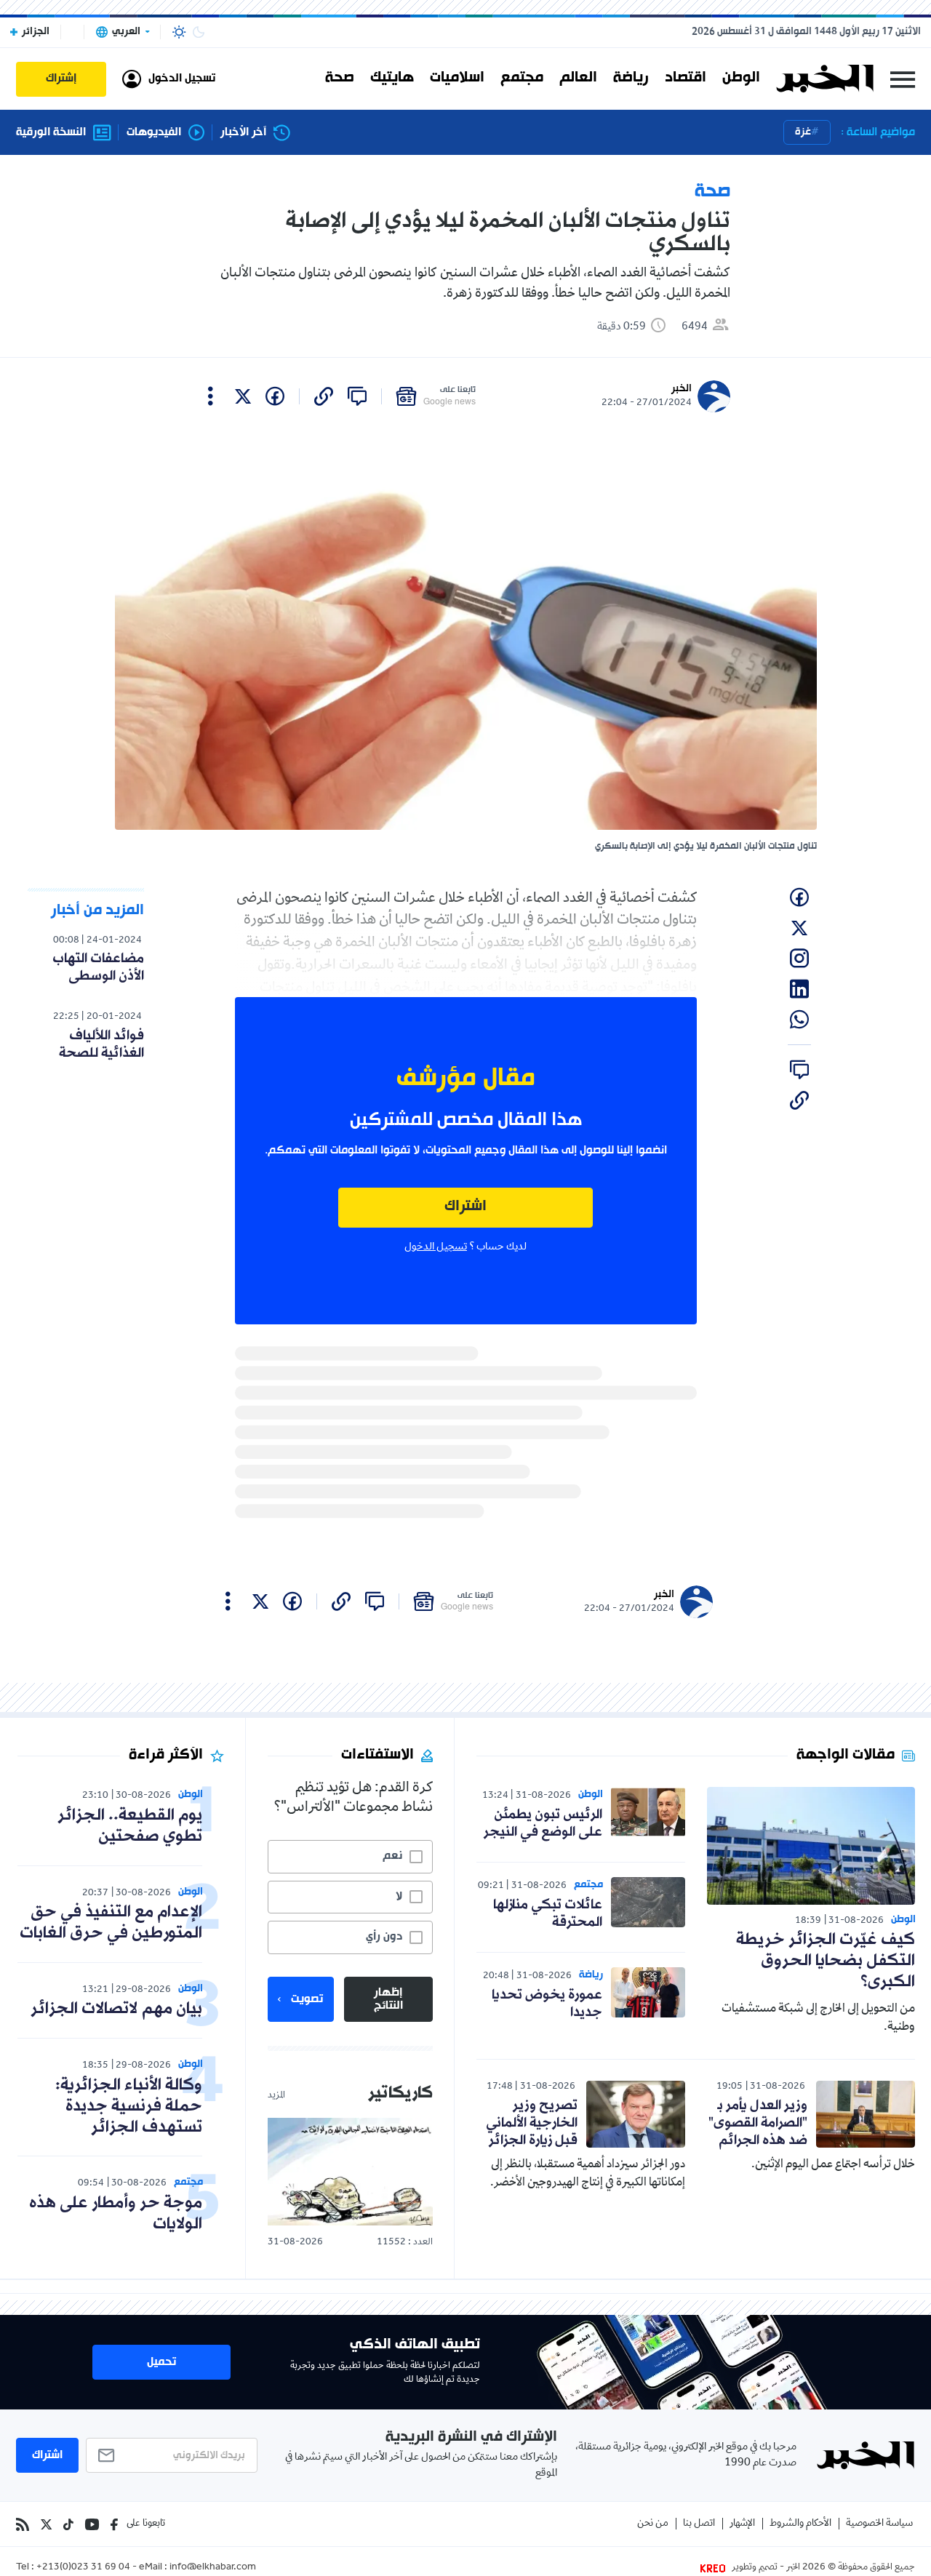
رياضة (631, 79)
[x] (243, 396)
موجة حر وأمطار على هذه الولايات (116, 2214)
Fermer (903, 79)
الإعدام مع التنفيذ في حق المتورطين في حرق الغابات (111, 1923)
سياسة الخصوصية (879, 2524)
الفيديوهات (154, 133)
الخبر (682, 389)
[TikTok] (68, 2524)
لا (399, 1897)
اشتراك (465, 1207)
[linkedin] (799, 989)
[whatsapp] (799, 1020)
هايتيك (392, 79)
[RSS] (23, 2524)
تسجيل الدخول (436, 1247)
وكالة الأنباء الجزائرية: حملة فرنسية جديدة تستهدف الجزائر (129, 2107)
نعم (392, 1856)
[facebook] (275, 396)
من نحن (653, 2524)
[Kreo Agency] (715, 2568)
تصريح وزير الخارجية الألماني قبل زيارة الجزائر (532, 2123)
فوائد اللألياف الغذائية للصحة (101, 1044)
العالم (578, 79)
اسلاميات (457, 79)
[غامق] (199, 32)
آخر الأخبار (243, 133)
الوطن (741, 79)
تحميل (161, 2362)
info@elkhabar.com (213, 2568)
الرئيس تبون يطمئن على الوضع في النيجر (543, 1823)
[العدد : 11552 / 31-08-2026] (350, 2171)
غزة (803, 132)
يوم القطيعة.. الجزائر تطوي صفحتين (130, 1826)
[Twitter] (46, 2524)
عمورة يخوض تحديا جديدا (547, 2004)
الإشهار (742, 2524)
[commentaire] (357, 396)
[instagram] (799, 959)
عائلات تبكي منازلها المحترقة (548, 1913)
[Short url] (324, 396)
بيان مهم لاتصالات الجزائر (116, 2009)
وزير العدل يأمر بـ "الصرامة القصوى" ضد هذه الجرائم (758, 2123)
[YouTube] (92, 2524)
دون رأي (384, 1937)
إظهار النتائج (388, 1999)
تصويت (307, 1999)
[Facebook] (114, 2524)
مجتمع (522, 79)
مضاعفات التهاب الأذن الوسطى (98, 967)
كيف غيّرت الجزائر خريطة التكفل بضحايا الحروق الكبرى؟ (826, 1961)
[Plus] (211, 396)
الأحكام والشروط (800, 2524)
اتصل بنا (699, 2524)
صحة (340, 79)
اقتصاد (686, 79)
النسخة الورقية (51, 133)
